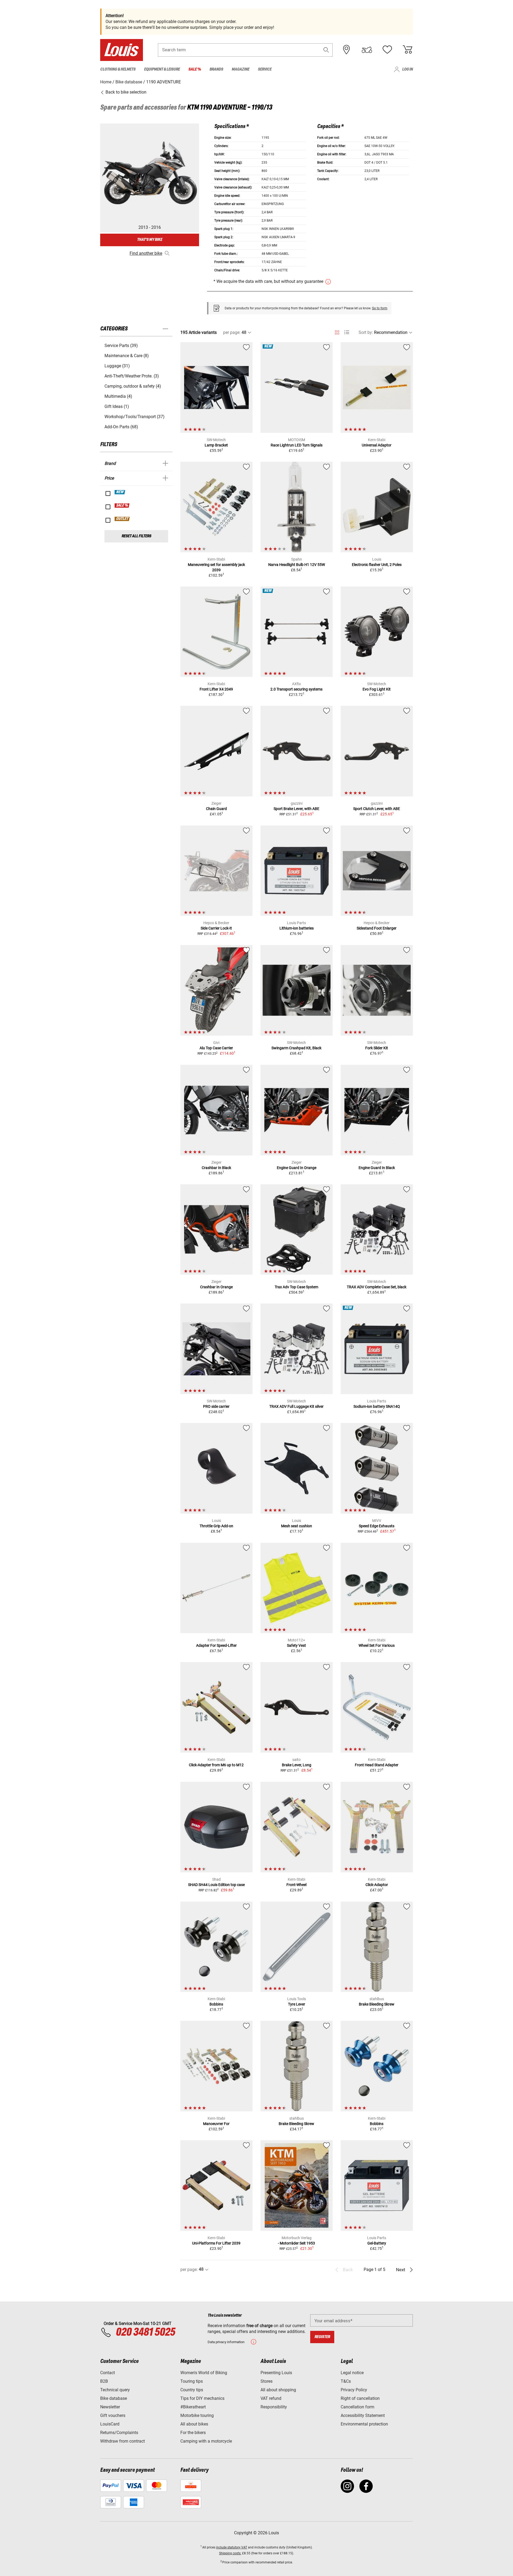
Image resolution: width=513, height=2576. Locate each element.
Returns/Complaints (119, 2433)
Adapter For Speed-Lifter (216, 1645)
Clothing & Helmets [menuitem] (118, 69)
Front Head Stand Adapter (377, 1765)
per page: (232, 332)
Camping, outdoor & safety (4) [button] (133, 386)
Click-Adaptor (377, 1885)
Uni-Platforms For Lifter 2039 (216, 2243)
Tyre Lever (297, 2004)
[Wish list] (387, 50)
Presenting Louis (276, 2373)
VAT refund (271, 2398)
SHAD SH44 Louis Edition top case (216, 1885)
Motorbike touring (197, 2415)
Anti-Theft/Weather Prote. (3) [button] (132, 376)
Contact (108, 2373)
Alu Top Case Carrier (216, 1048)
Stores (267, 2381)
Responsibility (274, 2407)
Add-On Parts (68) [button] (121, 427)
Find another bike (146, 253)
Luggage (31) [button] (117, 366)
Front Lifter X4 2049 (216, 689)
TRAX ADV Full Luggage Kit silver (296, 1406)
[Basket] (407, 50)
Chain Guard (216, 809)
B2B (104, 2381)
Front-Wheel (296, 1885)
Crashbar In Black (216, 1168)
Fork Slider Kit (377, 1048)
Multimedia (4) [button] (118, 396)
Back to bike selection (125, 92)
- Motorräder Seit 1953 (296, 2243)
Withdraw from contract (123, 2441)
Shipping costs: (230, 2553)
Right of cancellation (360, 2398)
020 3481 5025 (145, 2332)
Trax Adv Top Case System (296, 1287)
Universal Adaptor (377, 445)
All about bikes (194, 2424)
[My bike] (367, 50)
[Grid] (337, 331)
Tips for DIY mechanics (202, 2398)
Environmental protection (364, 2424)
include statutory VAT (232, 2547)
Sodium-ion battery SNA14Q (377, 1406)
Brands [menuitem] (216, 69)
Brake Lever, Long (297, 1765)
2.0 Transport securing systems (296, 689)
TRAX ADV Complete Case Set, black (377, 1287)
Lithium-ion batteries (297, 928)
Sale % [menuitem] (195, 69)
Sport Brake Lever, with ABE (296, 809)
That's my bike (150, 240)
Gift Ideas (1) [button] (117, 406)
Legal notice (352, 2373)
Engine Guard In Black (377, 1168)
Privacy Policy (354, 2390)
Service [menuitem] (265, 69)
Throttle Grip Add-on (216, 1526)
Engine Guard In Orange (297, 1168)
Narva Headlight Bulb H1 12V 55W (297, 565)
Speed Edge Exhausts (377, 1526)
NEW (120, 492)
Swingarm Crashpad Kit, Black (296, 1048)
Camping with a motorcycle (206, 2441)
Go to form (380, 308)
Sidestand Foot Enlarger (377, 928)
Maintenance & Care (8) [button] (127, 356)
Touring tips (192, 2381)
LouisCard (110, 2424)
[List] (347, 332)
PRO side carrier (216, 1406)
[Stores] (347, 50)
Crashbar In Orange (216, 1287)
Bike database (114, 2398)
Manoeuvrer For (216, 2124)
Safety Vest (296, 1645)
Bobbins (216, 2004)
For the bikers (193, 2433)
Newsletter (110, 2407)
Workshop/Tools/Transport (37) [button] (135, 417)
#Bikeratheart (193, 2407)
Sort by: (366, 332)
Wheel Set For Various (377, 1645)
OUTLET (122, 519)
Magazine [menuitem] (240, 69)
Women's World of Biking (204, 2373)
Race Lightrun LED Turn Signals (297, 445)
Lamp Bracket (216, 445)
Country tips (192, 2390)
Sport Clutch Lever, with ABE (377, 809)
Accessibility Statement (363, 2415)
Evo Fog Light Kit (377, 689)
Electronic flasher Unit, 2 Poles (377, 565)
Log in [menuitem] (407, 69)
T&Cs (346, 2381)
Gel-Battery (377, 2243)
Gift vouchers (113, 2415)
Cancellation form (357, 2407)
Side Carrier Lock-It (216, 928)
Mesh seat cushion (297, 1526)
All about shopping (278, 2390)
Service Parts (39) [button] (121, 346)
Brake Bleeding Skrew (377, 2004)
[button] (326, 50)
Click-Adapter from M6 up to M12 (216, 1765)
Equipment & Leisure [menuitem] (162, 69)
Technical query (115, 2390)
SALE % (122, 506)
